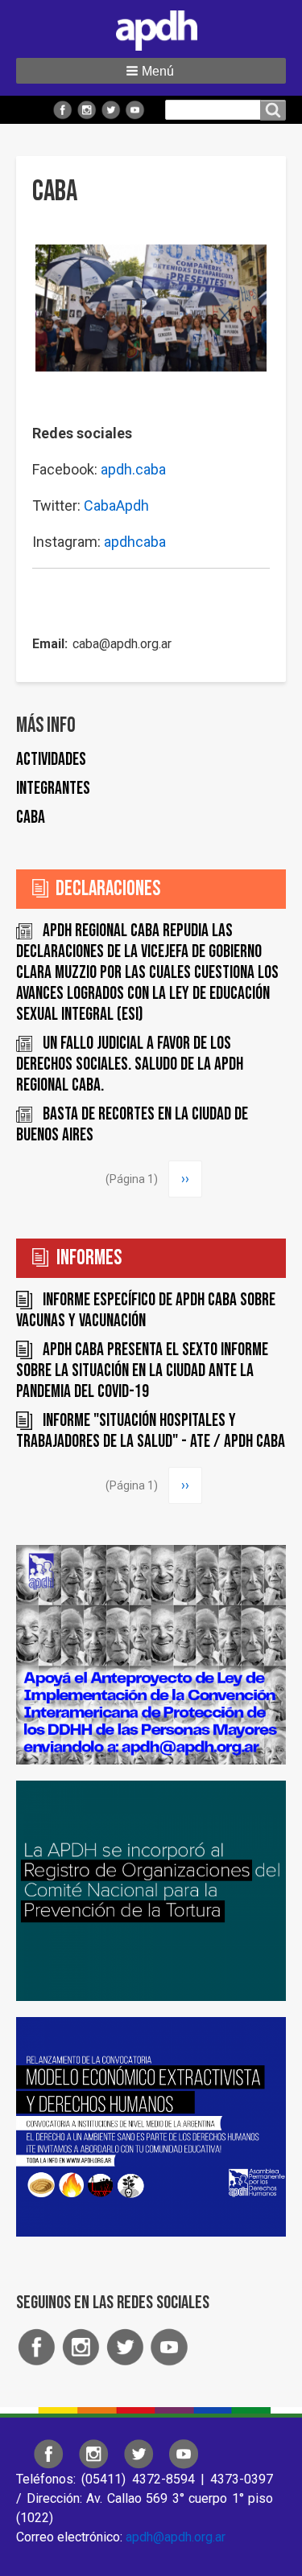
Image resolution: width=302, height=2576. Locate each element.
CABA (31, 818)
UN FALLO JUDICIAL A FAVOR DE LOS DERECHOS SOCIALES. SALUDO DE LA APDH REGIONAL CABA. (130, 1064)
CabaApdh (116, 505)
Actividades (51, 760)
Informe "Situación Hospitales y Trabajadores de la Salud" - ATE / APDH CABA (151, 1431)
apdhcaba (135, 542)
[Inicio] (151, 27)
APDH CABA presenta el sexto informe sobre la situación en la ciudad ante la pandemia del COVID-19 (142, 1371)
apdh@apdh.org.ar (176, 2537)
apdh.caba (133, 469)
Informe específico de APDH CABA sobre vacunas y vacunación (146, 1311)
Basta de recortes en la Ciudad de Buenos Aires (132, 1125)
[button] (151, 71)
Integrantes (53, 789)
